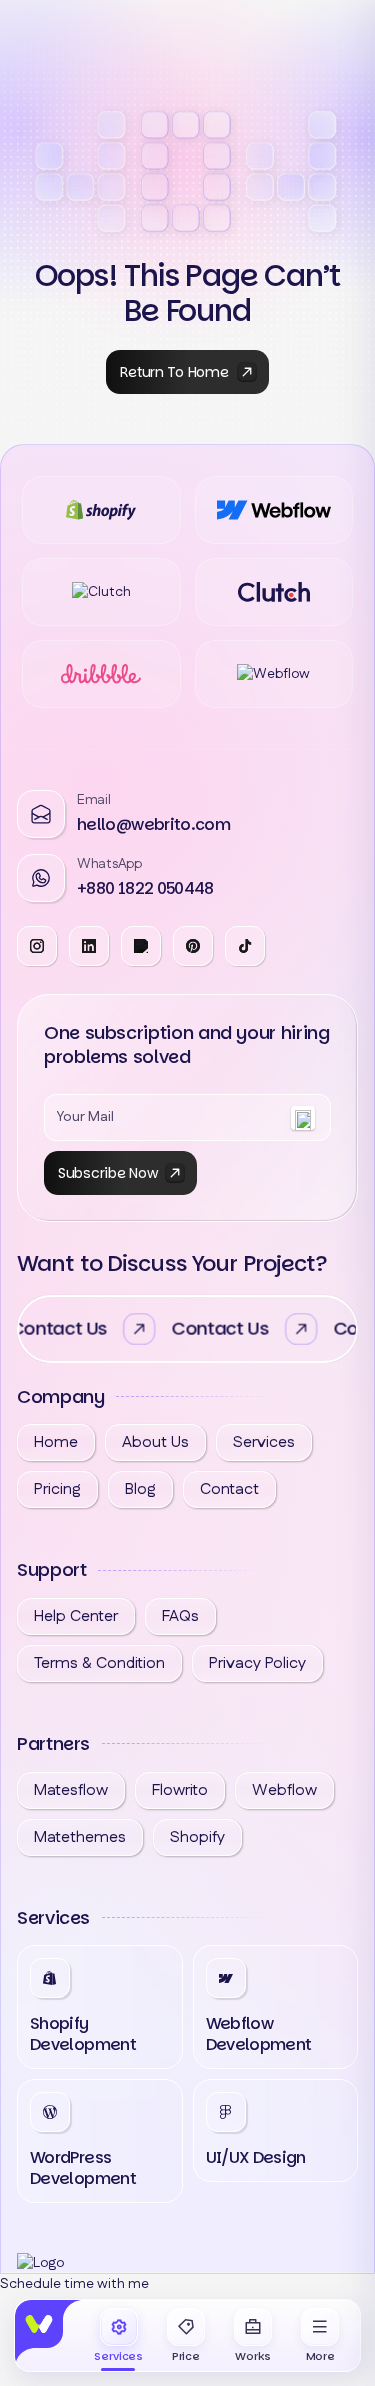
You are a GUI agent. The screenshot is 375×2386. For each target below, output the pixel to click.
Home (56, 1442)
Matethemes (80, 1837)
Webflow (284, 1790)
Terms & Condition (99, 1663)
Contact (229, 1489)
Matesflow (71, 1790)
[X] (141, 946)
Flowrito (180, 1790)
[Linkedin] (245, 946)
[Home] (49, 2334)
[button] (320, 2336)
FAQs (180, 1616)
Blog (140, 1489)
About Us (155, 1442)
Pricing (57, 1489)
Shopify (197, 1837)
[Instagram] (89, 946)
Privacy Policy (257, 1663)
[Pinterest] (193, 946)
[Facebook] (37, 946)
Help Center (76, 1616)
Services (264, 1442)
